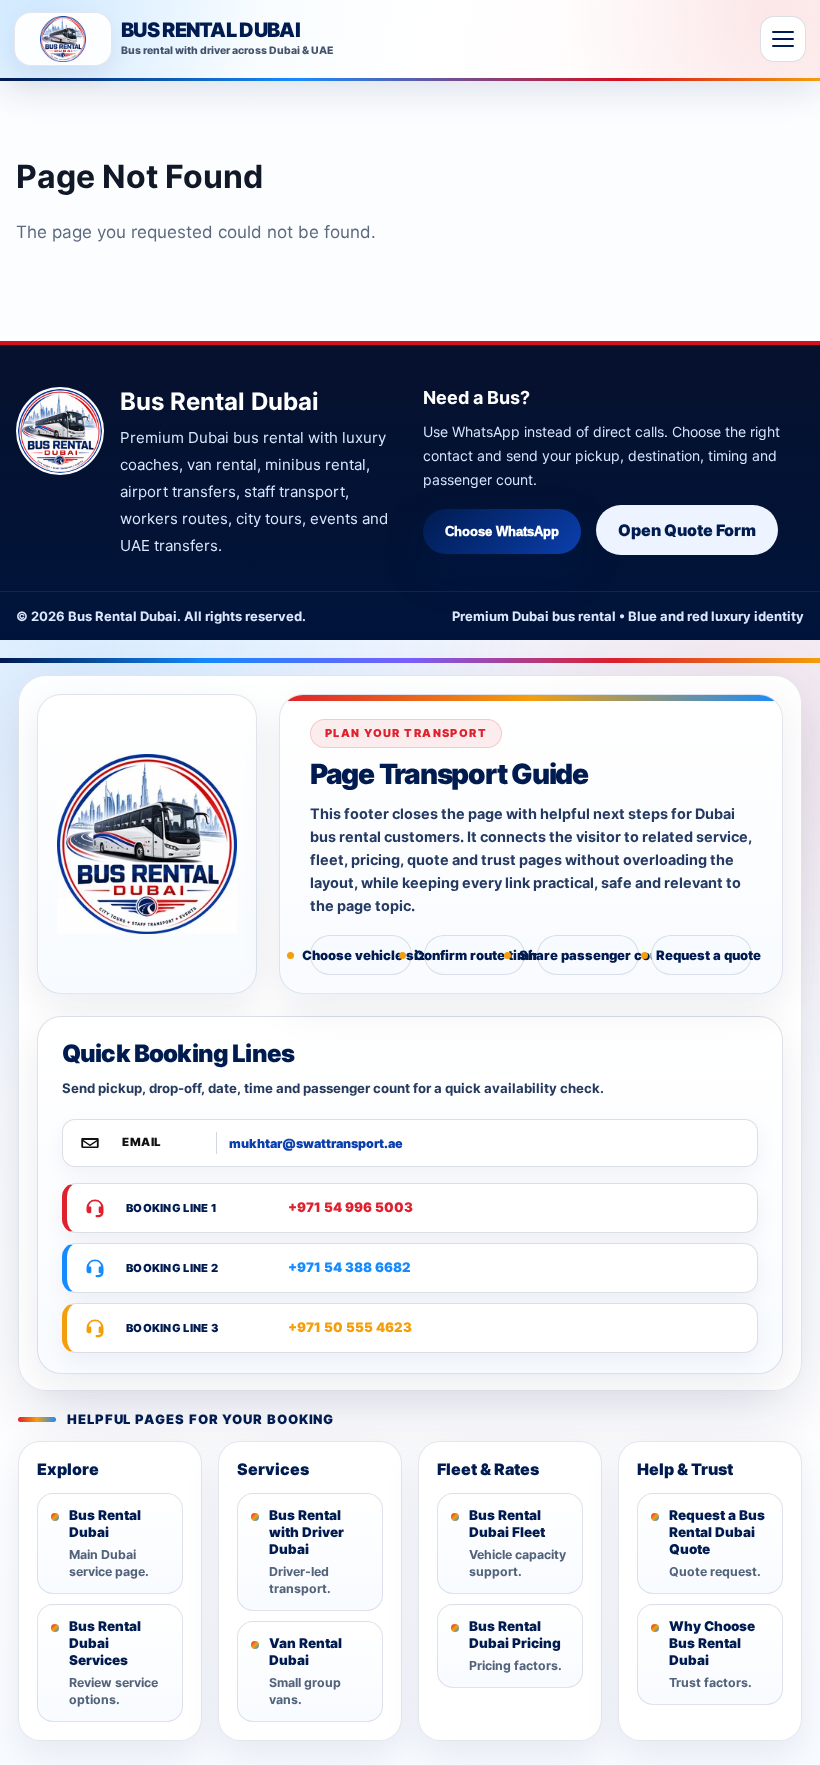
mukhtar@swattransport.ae (316, 1143)
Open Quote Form (687, 530)
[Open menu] (783, 39)
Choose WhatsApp (502, 531)
